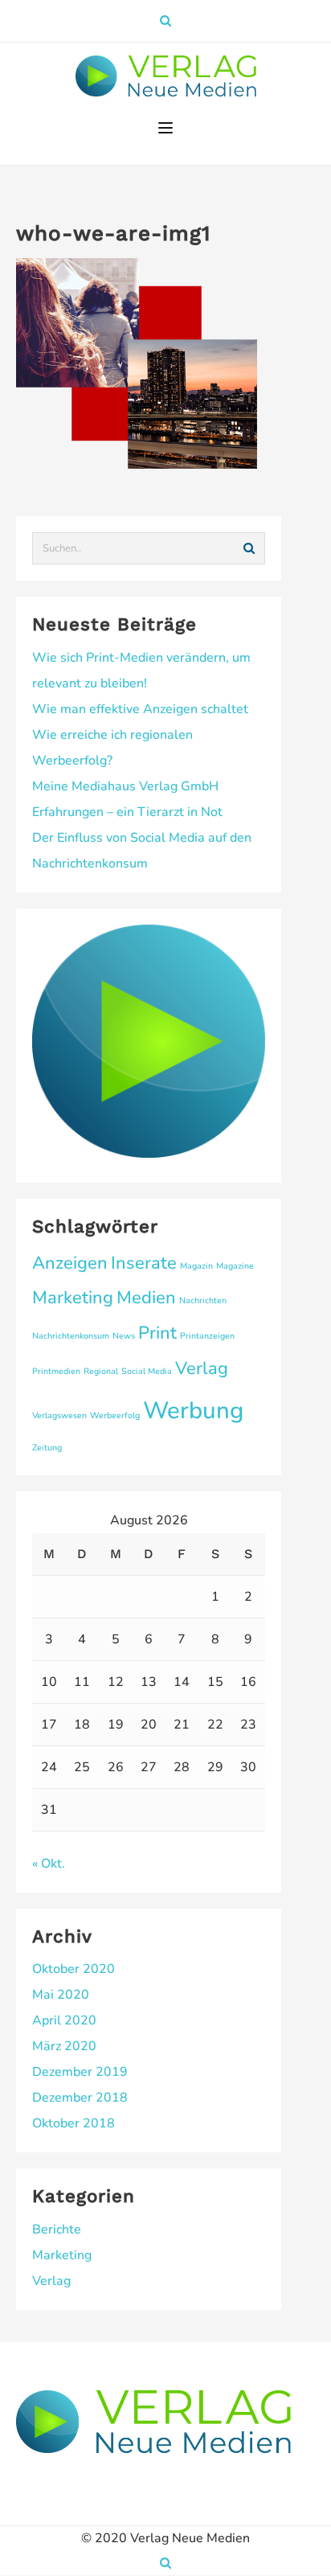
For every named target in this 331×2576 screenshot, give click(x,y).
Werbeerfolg (115, 1415)
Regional (101, 1371)
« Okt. (49, 1864)
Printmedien (56, 1371)
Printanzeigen (207, 1336)
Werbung (193, 1410)
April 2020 (64, 2020)
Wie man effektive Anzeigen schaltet (140, 709)
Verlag (202, 1368)
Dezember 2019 (80, 2072)
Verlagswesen (59, 1415)
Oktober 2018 (74, 2123)
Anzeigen (70, 1263)
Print (157, 1333)
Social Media (147, 1371)
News (124, 1336)
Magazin (196, 1266)
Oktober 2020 (74, 1969)
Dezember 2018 (80, 2098)
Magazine (235, 1266)
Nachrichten (203, 1300)
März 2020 (64, 2046)
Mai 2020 (61, 1995)
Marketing (73, 1298)
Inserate (144, 1263)
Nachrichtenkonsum (71, 1336)
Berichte (57, 2229)
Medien (146, 1298)
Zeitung (47, 1448)
